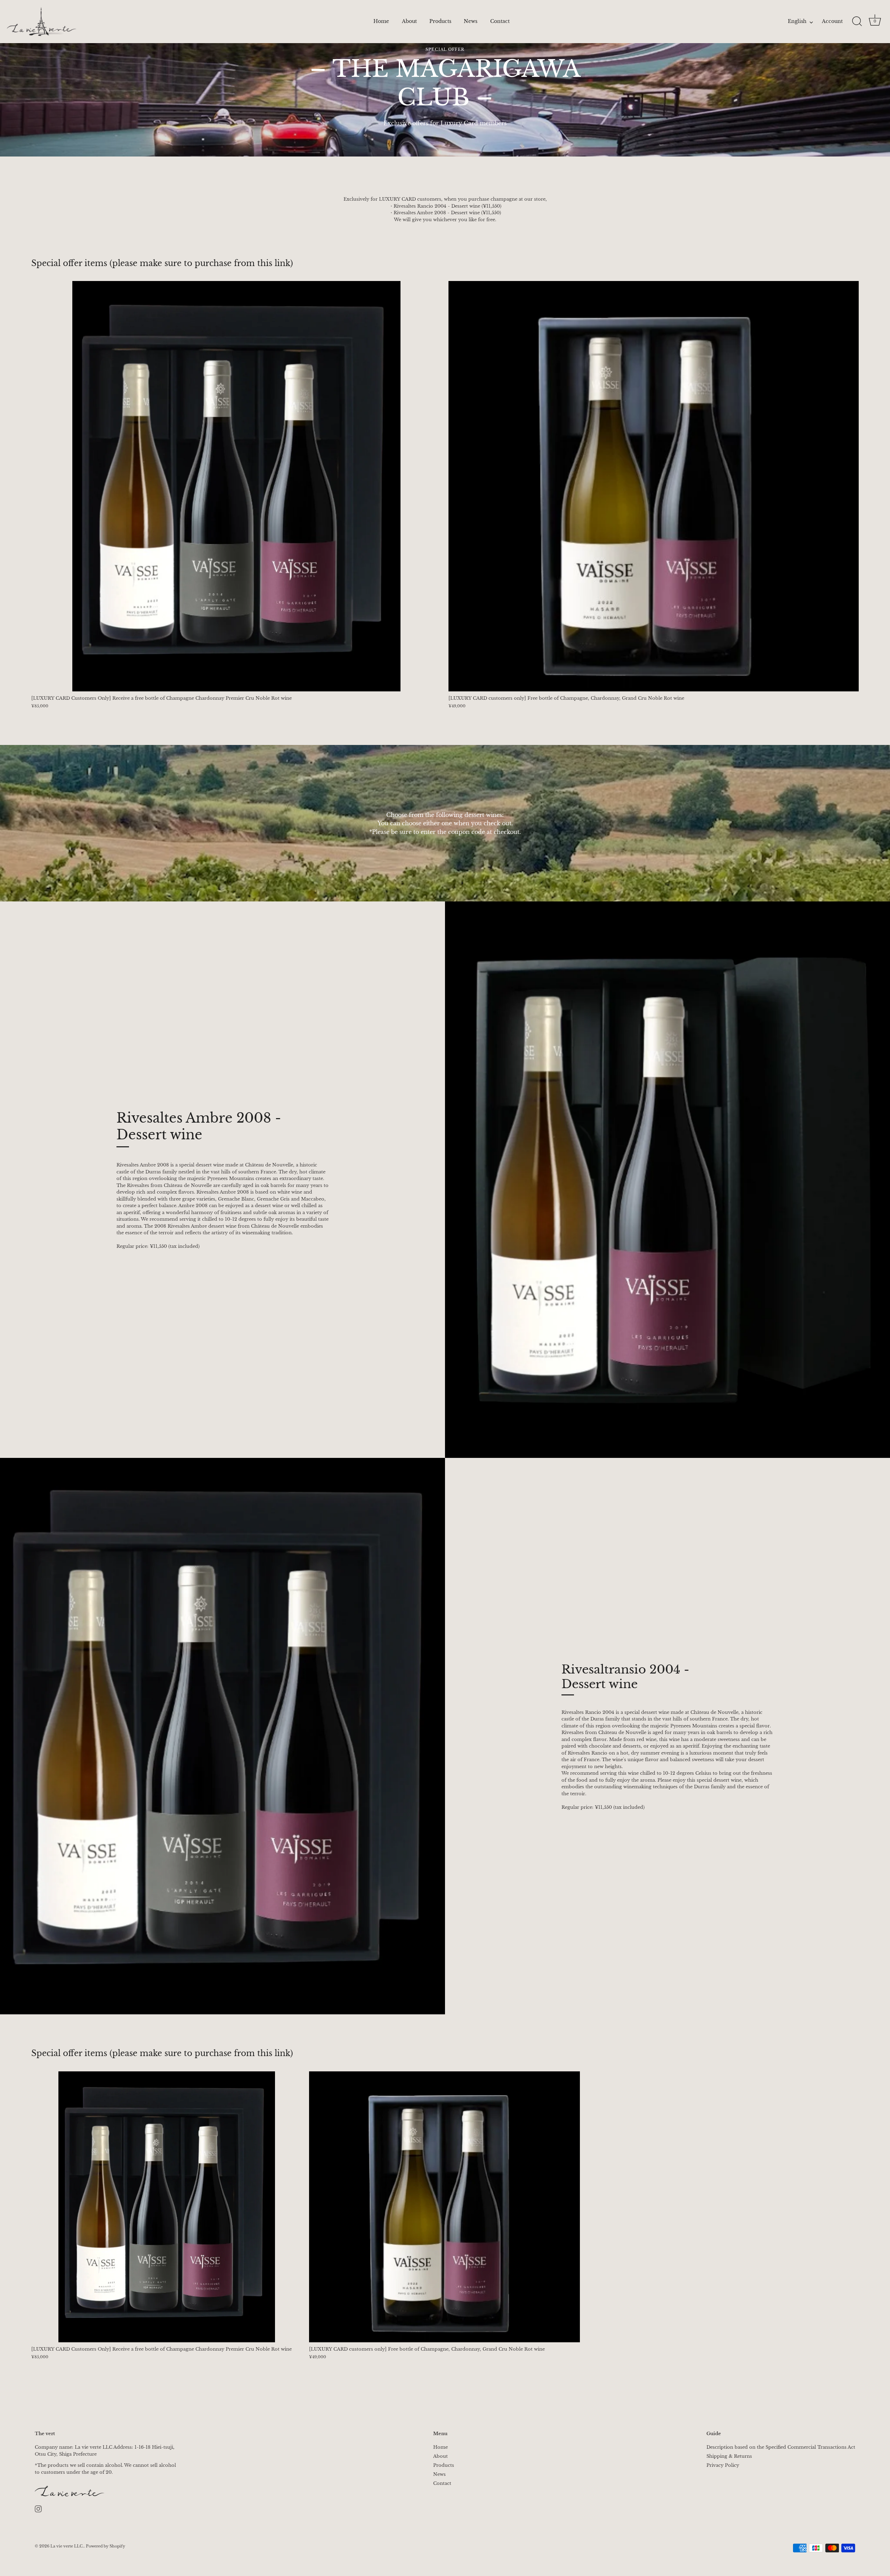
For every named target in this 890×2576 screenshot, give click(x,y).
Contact (500, 21)
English (797, 22)
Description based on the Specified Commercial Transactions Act (781, 2447)
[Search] (857, 22)
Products (440, 21)
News (471, 21)
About (409, 21)
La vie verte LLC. (67, 2546)
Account (832, 21)
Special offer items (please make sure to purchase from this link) (162, 263)
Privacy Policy (723, 2465)
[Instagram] (38, 2509)
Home (381, 21)
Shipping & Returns (729, 2456)
